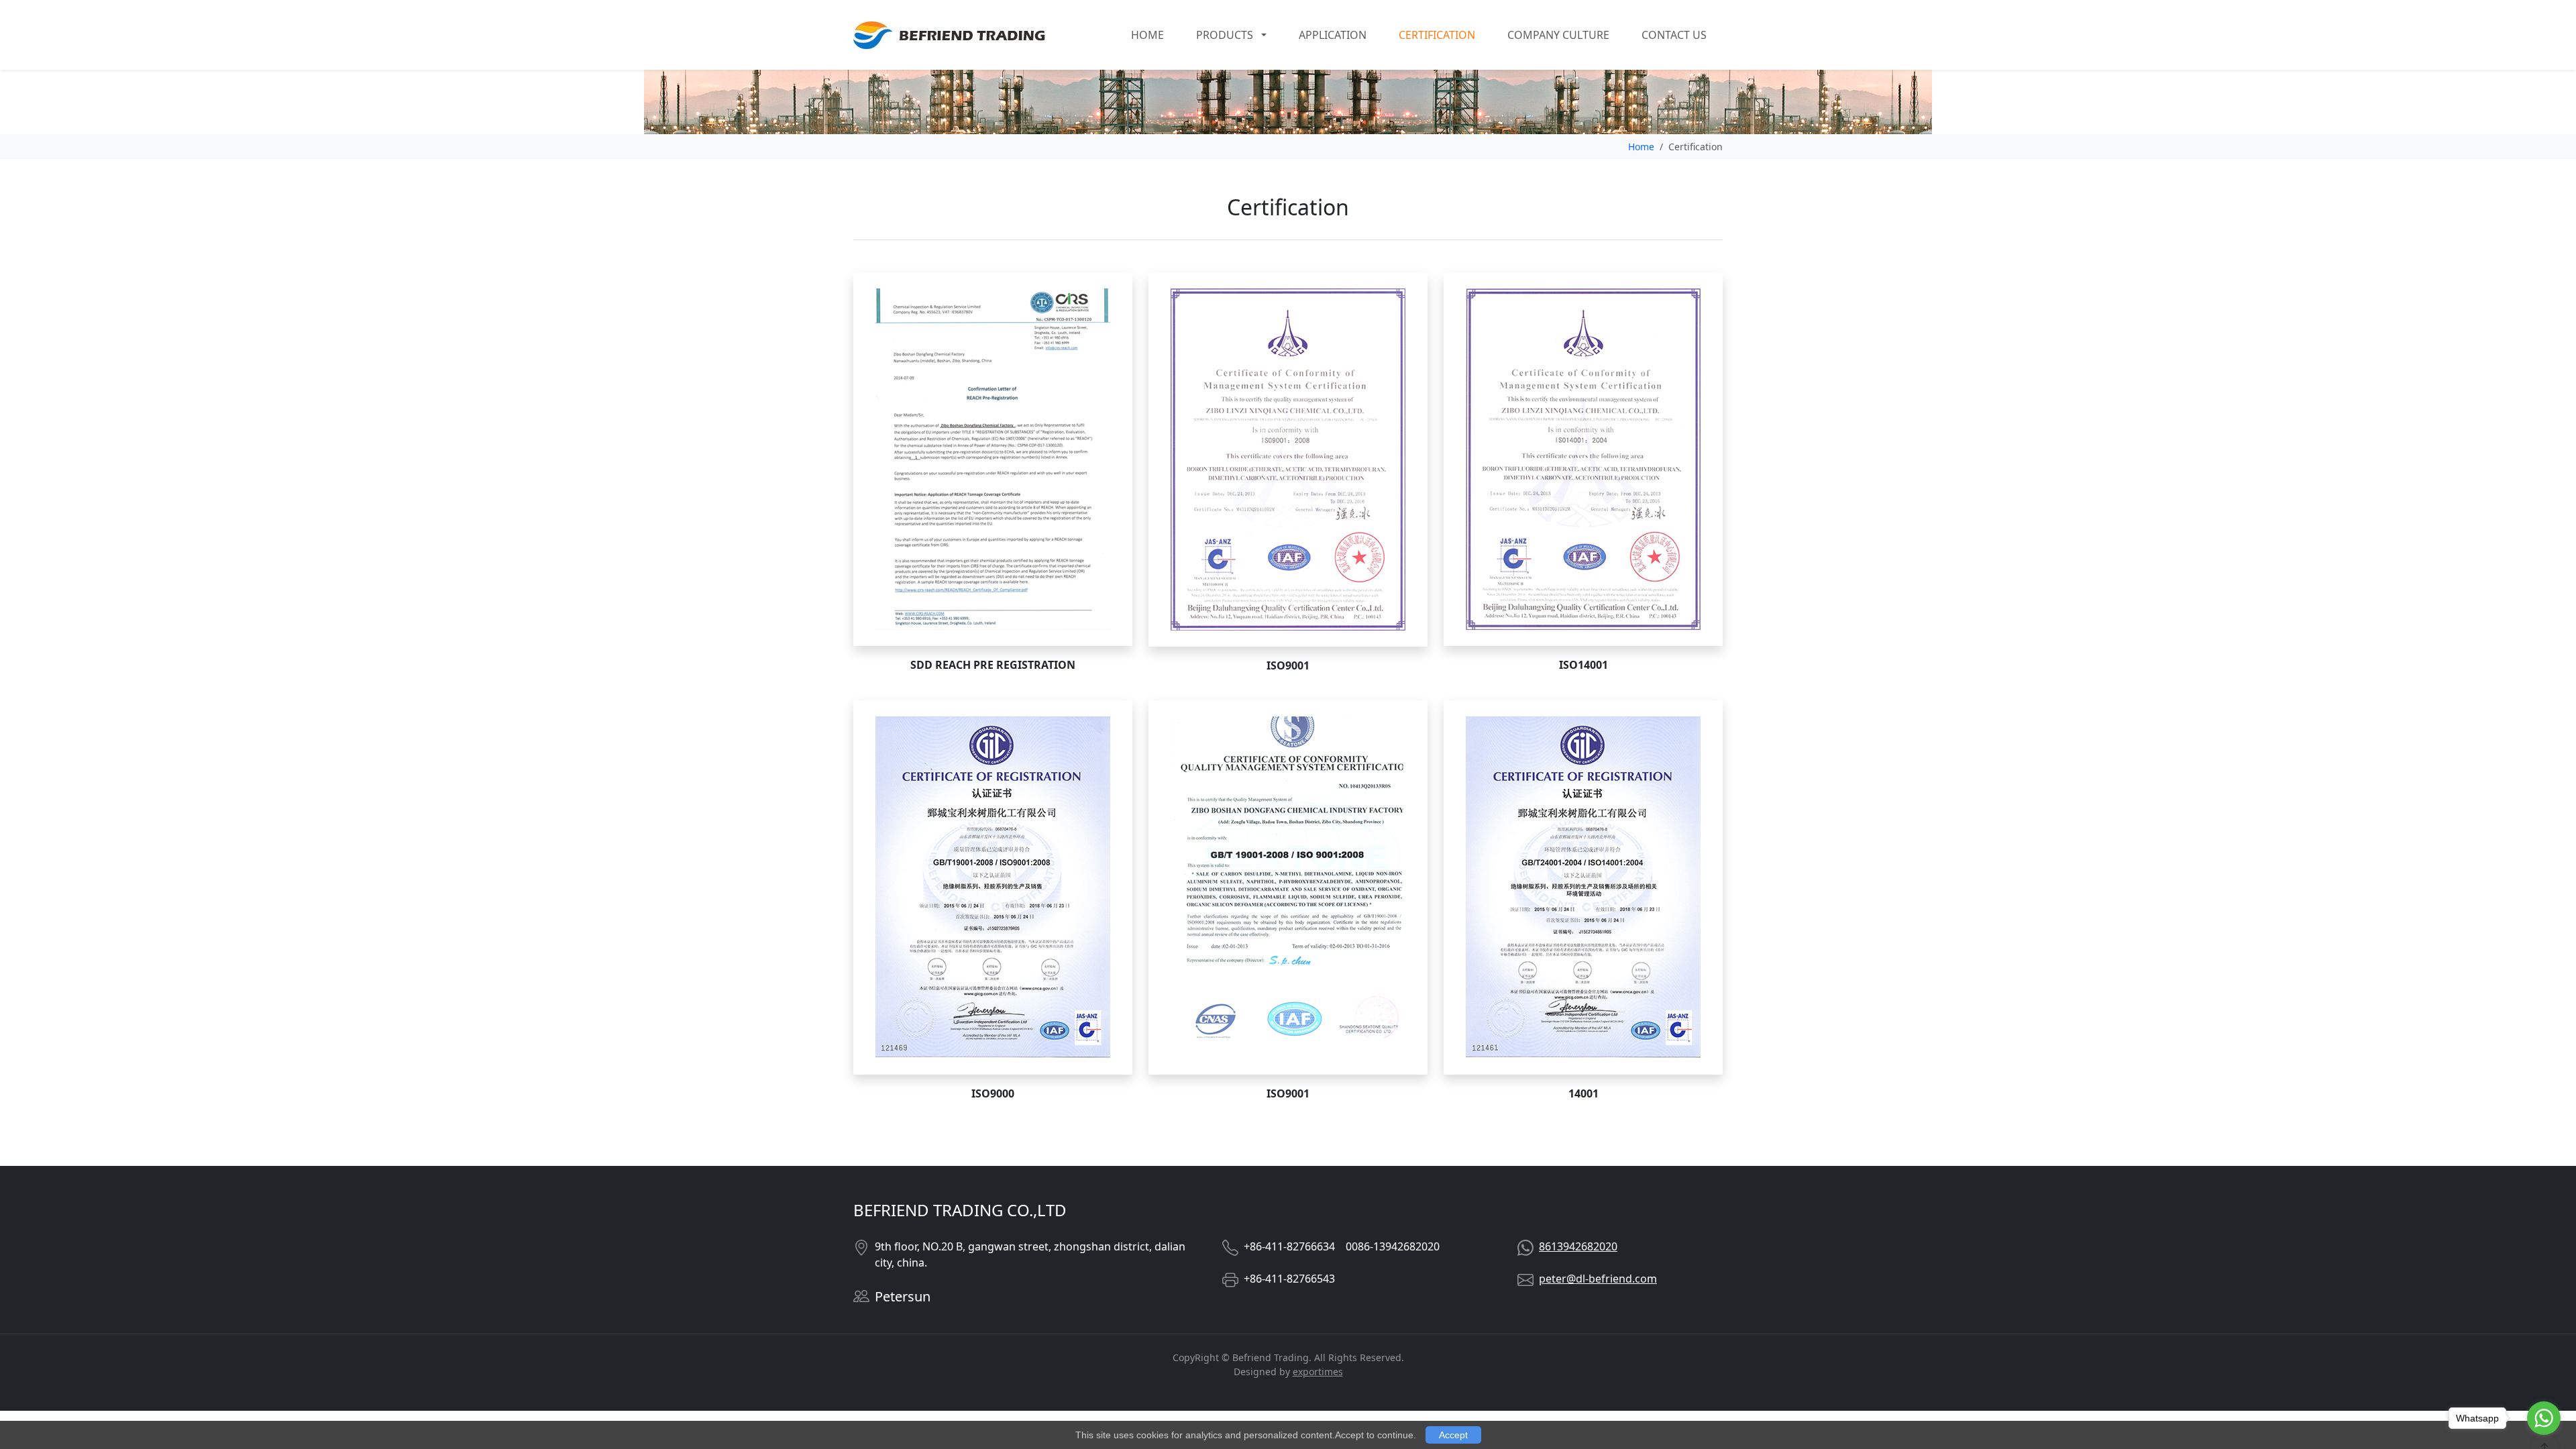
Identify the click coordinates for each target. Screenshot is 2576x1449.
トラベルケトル (203, 1403)
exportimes (1318, 1372)
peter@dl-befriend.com (1598, 1279)
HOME (1147, 35)
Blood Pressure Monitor (83, 1403)
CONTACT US (1674, 35)
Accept (1453, 1435)
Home (1641, 147)
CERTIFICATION (1437, 35)
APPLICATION (1333, 35)
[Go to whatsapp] (2544, 1418)
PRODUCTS (1225, 35)
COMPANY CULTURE (1558, 35)
